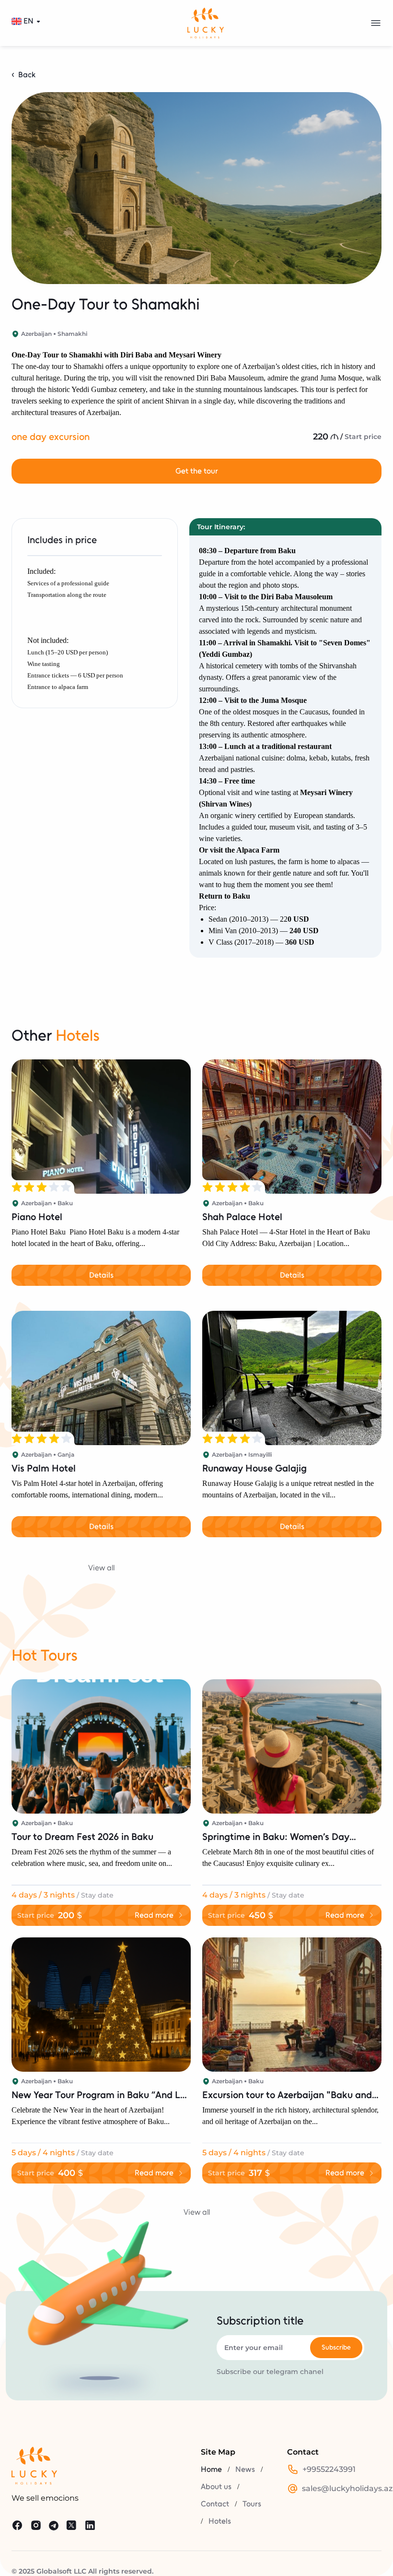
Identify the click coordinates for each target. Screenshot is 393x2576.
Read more (154, 1915)
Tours (252, 2504)
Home (211, 2469)
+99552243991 (329, 2469)
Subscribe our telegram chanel (270, 2372)
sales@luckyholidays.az (347, 2488)
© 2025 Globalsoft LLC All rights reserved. (82, 2571)
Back (27, 75)
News (245, 2469)
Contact (215, 2504)
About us (216, 2487)
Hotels (220, 2521)
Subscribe (336, 2347)
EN (29, 21)
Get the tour (197, 471)
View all (101, 1568)
